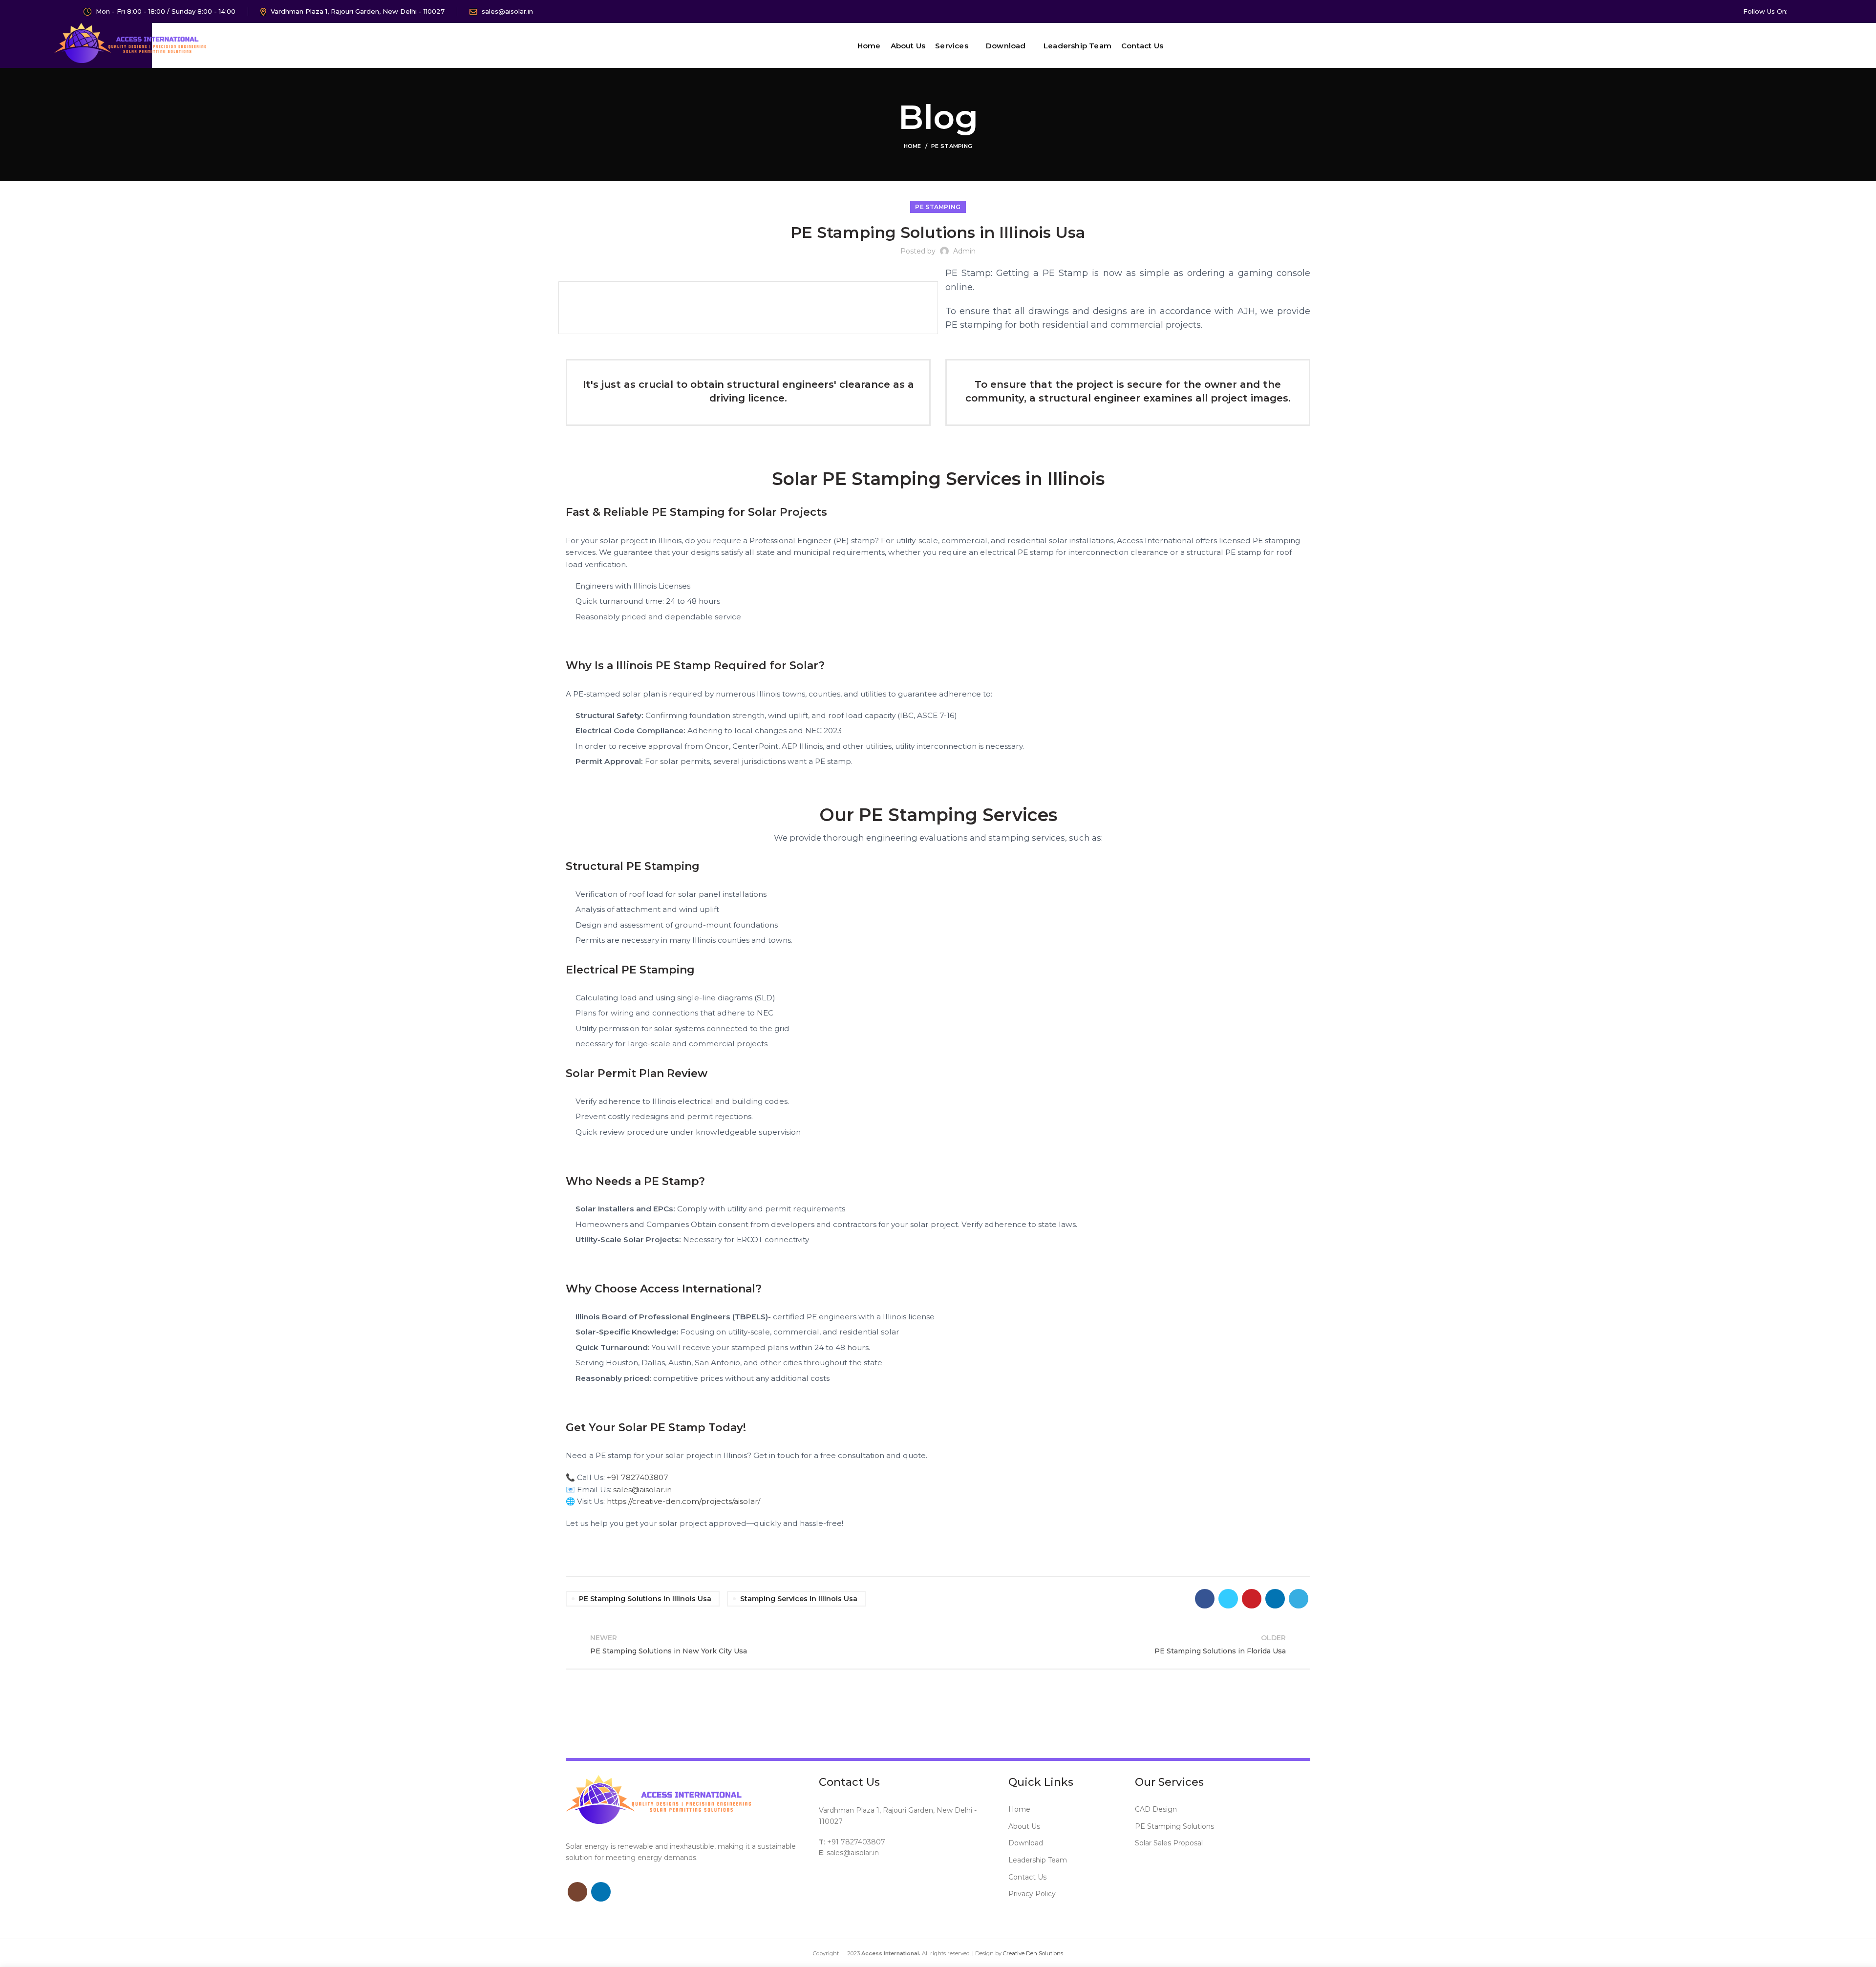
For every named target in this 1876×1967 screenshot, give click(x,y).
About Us (1024, 1826)
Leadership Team (1038, 1860)
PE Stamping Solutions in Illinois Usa (645, 1599)
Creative (1014, 1953)
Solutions (1051, 1953)
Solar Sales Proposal (1169, 1843)
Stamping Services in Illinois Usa (799, 1599)
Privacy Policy (1032, 1894)
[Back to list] (938, 1645)
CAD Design (1156, 1809)
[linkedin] (1816, 12)
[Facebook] (1205, 1599)
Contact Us (1027, 1877)
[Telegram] (1299, 1599)
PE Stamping (952, 146)
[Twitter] (1228, 1599)
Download (1026, 1843)
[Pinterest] (1252, 1599)
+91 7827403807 (638, 1477)
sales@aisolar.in (642, 1490)
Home (913, 146)
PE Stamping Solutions (1174, 1826)
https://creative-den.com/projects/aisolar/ (683, 1501)
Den (1032, 1953)
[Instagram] (1803, 12)
